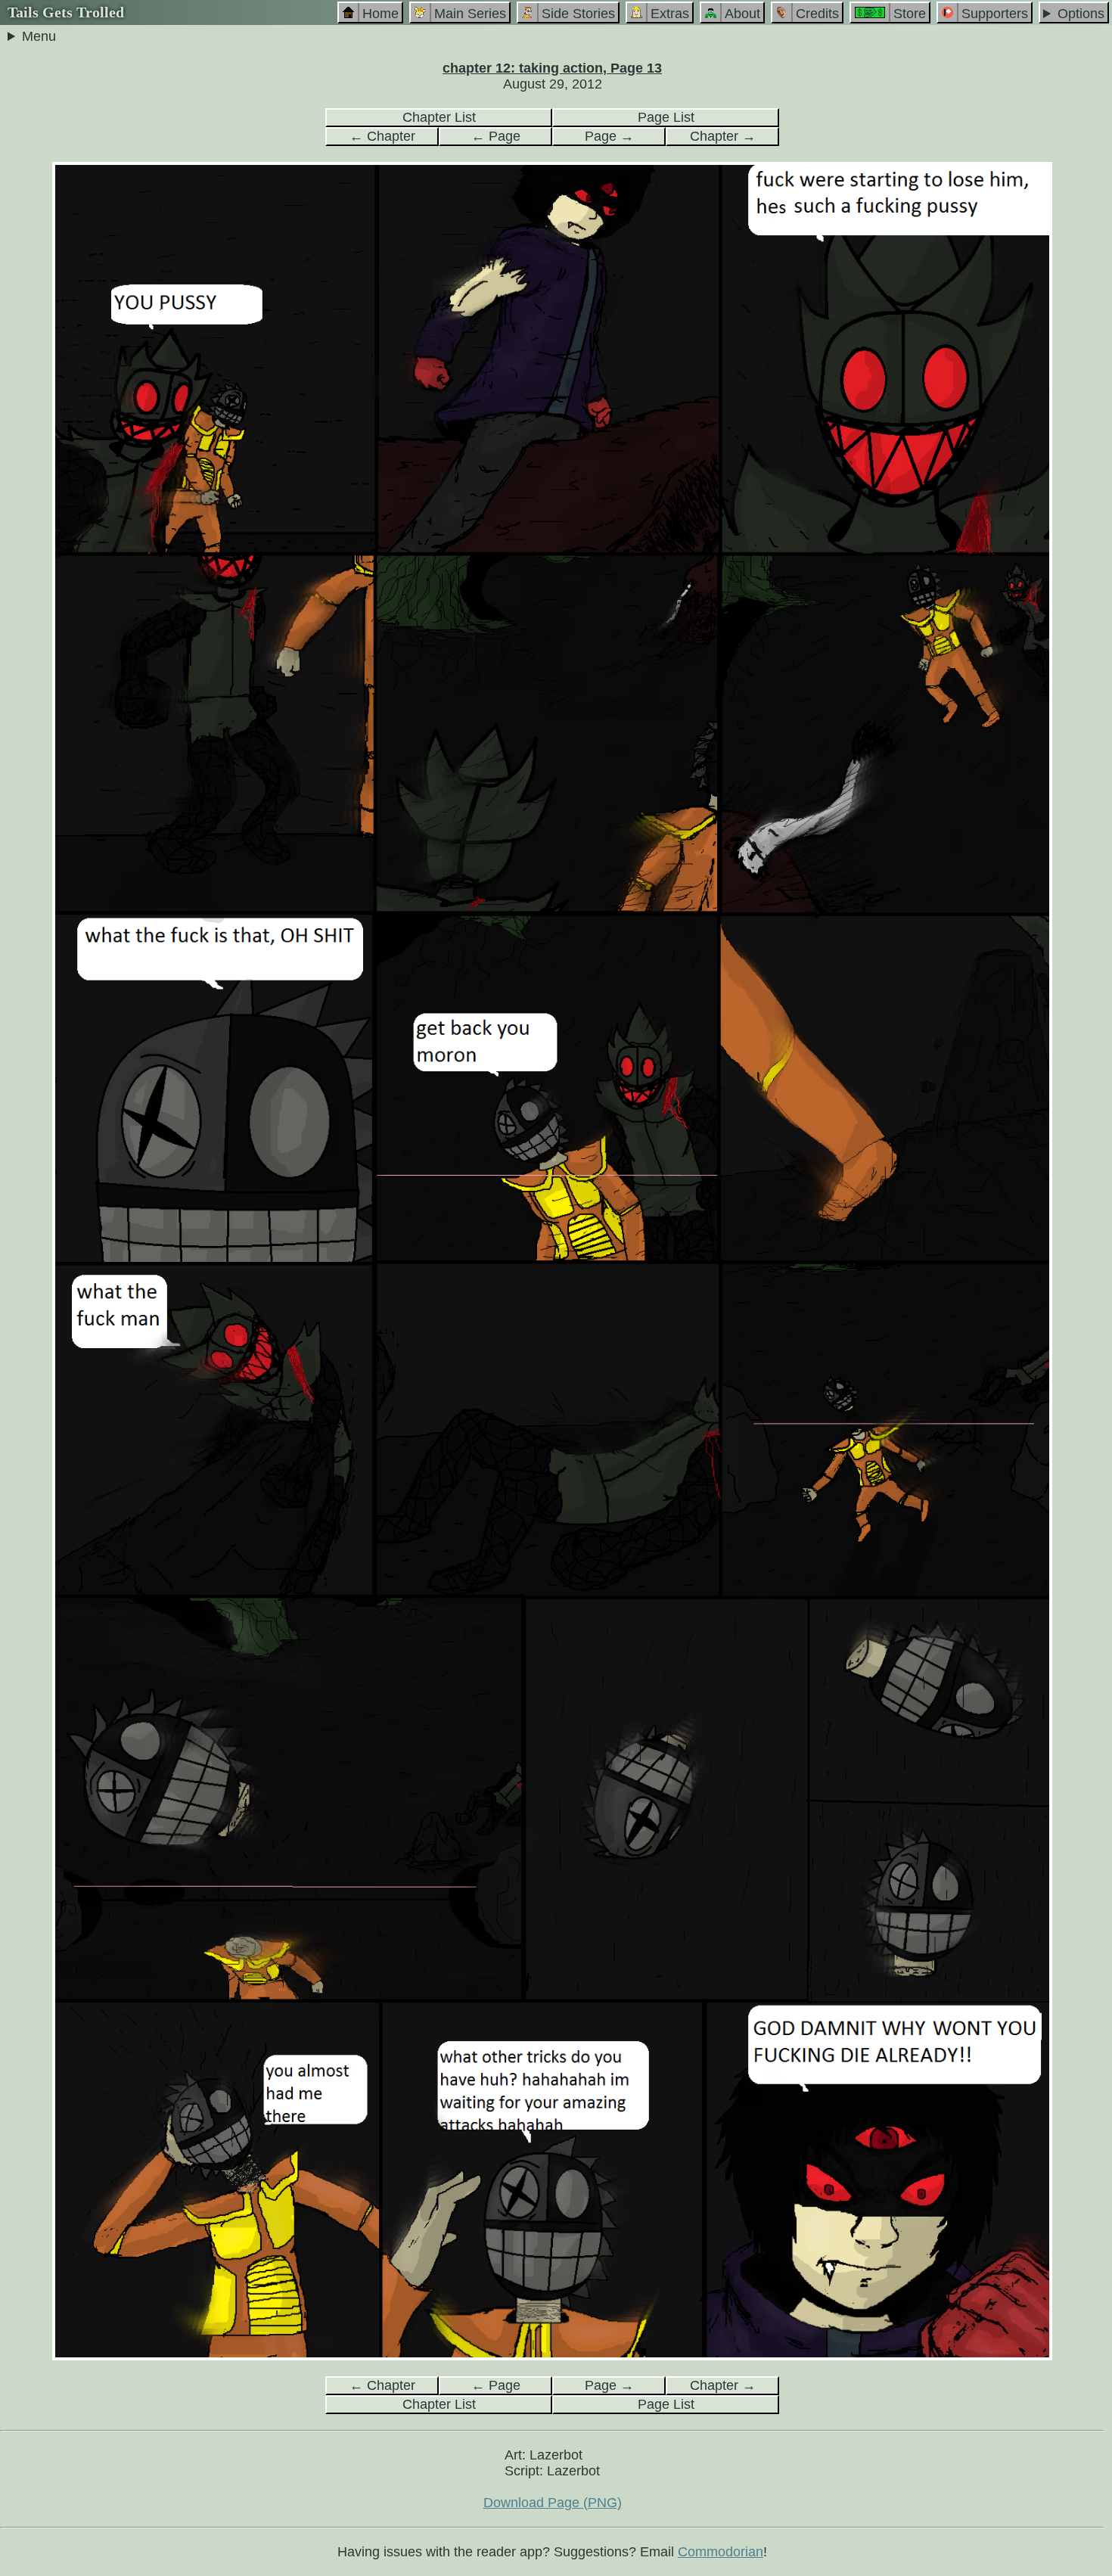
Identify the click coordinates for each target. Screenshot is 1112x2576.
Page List (666, 117)
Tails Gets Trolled (66, 12)
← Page (496, 136)
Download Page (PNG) (553, 2503)
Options (1081, 14)
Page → (609, 136)
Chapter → (723, 136)
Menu (39, 36)
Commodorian (721, 2552)
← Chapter (382, 136)
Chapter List (439, 117)
